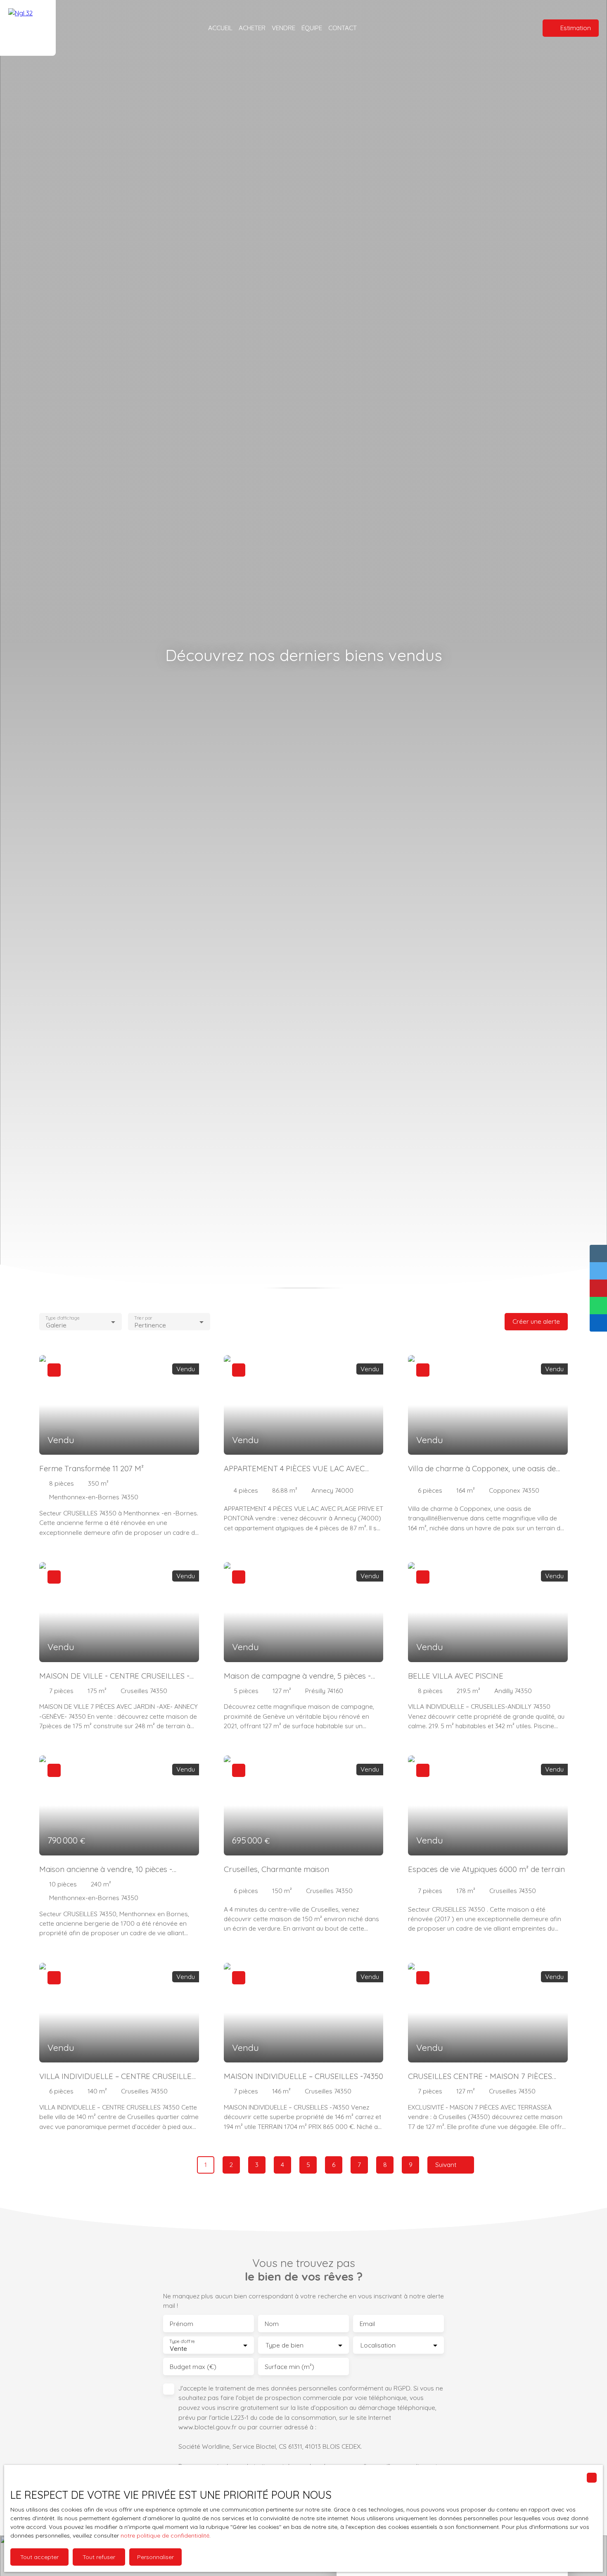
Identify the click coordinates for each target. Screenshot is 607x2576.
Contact (343, 28)
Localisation (378, 2345)
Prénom (181, 2324)
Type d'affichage (63, 1318)
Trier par (143, 1318)
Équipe (312, 28)
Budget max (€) (193, 2367)
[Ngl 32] (28, 28)
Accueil (220, 28)
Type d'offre (182, 2342)
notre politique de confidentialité (165, 2536)
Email (367, 2324)
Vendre (283, 28)
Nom (272, 2324)
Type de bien (285, 2345)
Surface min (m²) (289, 2367)
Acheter (252, 28)
